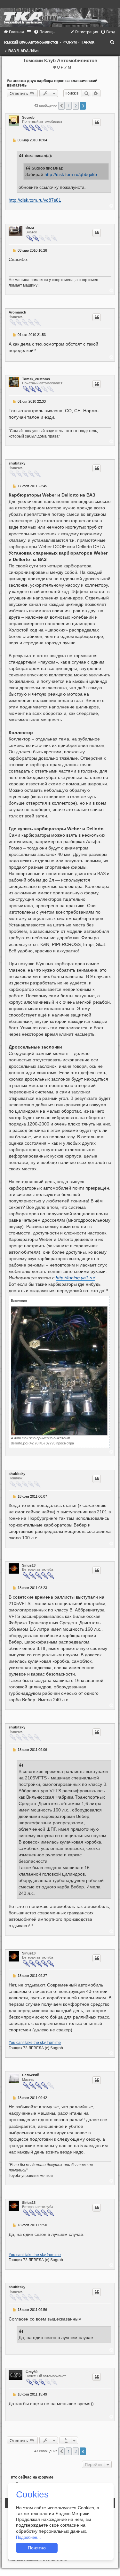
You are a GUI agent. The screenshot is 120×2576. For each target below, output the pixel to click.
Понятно (37, 2548)
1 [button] (69, 106)
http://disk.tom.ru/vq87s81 (35, 200)
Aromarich (17, 312)
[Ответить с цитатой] (97, 122)
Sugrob (28, 117)
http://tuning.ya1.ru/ (75, 1278)
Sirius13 (29, 1565)
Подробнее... (28, 2537)
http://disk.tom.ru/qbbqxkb (71, 175)
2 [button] (76, 106)
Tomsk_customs (36, 379)
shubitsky (17, 463)
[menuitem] (14, 32)
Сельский (31, 2075)
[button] (61, 106)
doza (30, 228)
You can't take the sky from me (35, 2043)
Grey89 (32, 2372)
